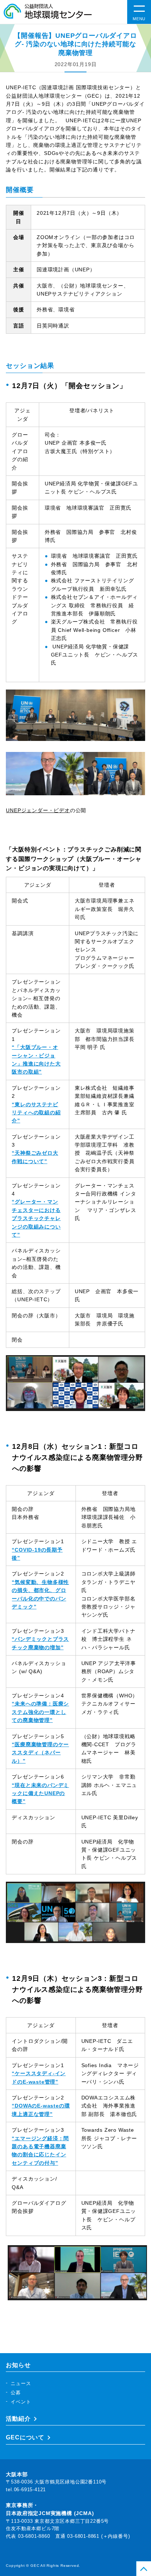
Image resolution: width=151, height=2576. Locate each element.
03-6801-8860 (34, 2536)
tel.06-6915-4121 (26, 2490)
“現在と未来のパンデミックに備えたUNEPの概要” (40, 1793)
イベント (21, 2402)
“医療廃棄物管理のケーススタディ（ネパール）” (40, 1753)
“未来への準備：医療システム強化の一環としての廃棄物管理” (40, 1712)
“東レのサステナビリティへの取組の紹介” (36, 1113)
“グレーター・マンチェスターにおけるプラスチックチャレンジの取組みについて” (36, 1218)
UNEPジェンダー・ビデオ (38, 810)
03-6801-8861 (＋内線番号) (98, 2536)
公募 (16, 2393)
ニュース (21, 2383)
